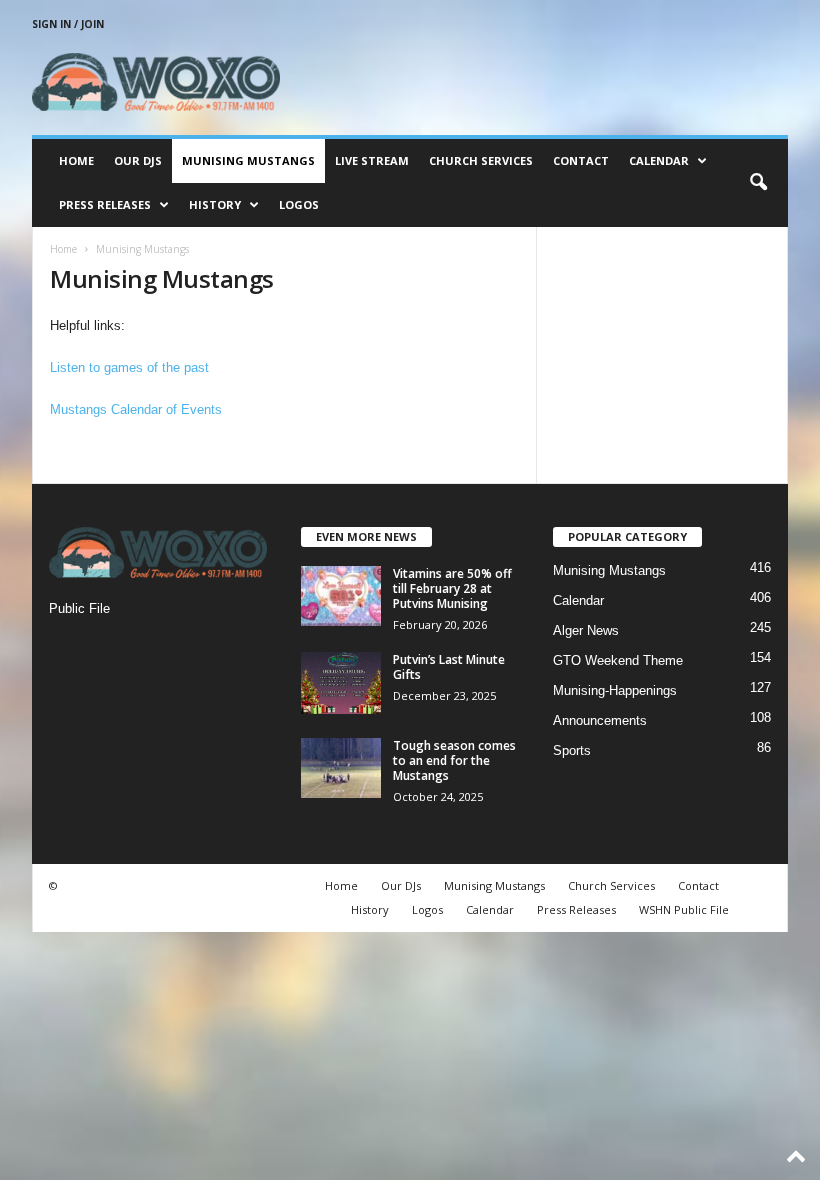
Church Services (481, 160)
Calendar (659, 160)
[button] (758, 183)
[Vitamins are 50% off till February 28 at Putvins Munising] (341, 596)
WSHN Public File (684, 909)
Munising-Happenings (615, 690)
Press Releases (105, 204)
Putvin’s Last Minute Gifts (449, 667)
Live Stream (372, 160)
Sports (572, 750)
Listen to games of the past (129, 367)
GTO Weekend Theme (618, 660)
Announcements (600, 720)
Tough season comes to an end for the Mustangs (454, 760)
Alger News (586, 630)
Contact (581, 160)
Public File (79, 608)
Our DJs (138, 160)
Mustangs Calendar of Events (136, 409)
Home (76, 160)
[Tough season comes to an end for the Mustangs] (341, 768)
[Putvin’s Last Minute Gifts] (341, 683)
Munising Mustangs (248, 160)
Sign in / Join (68, 24)
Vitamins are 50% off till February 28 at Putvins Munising (452, 588)
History (215, 204)
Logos (299, 204)
